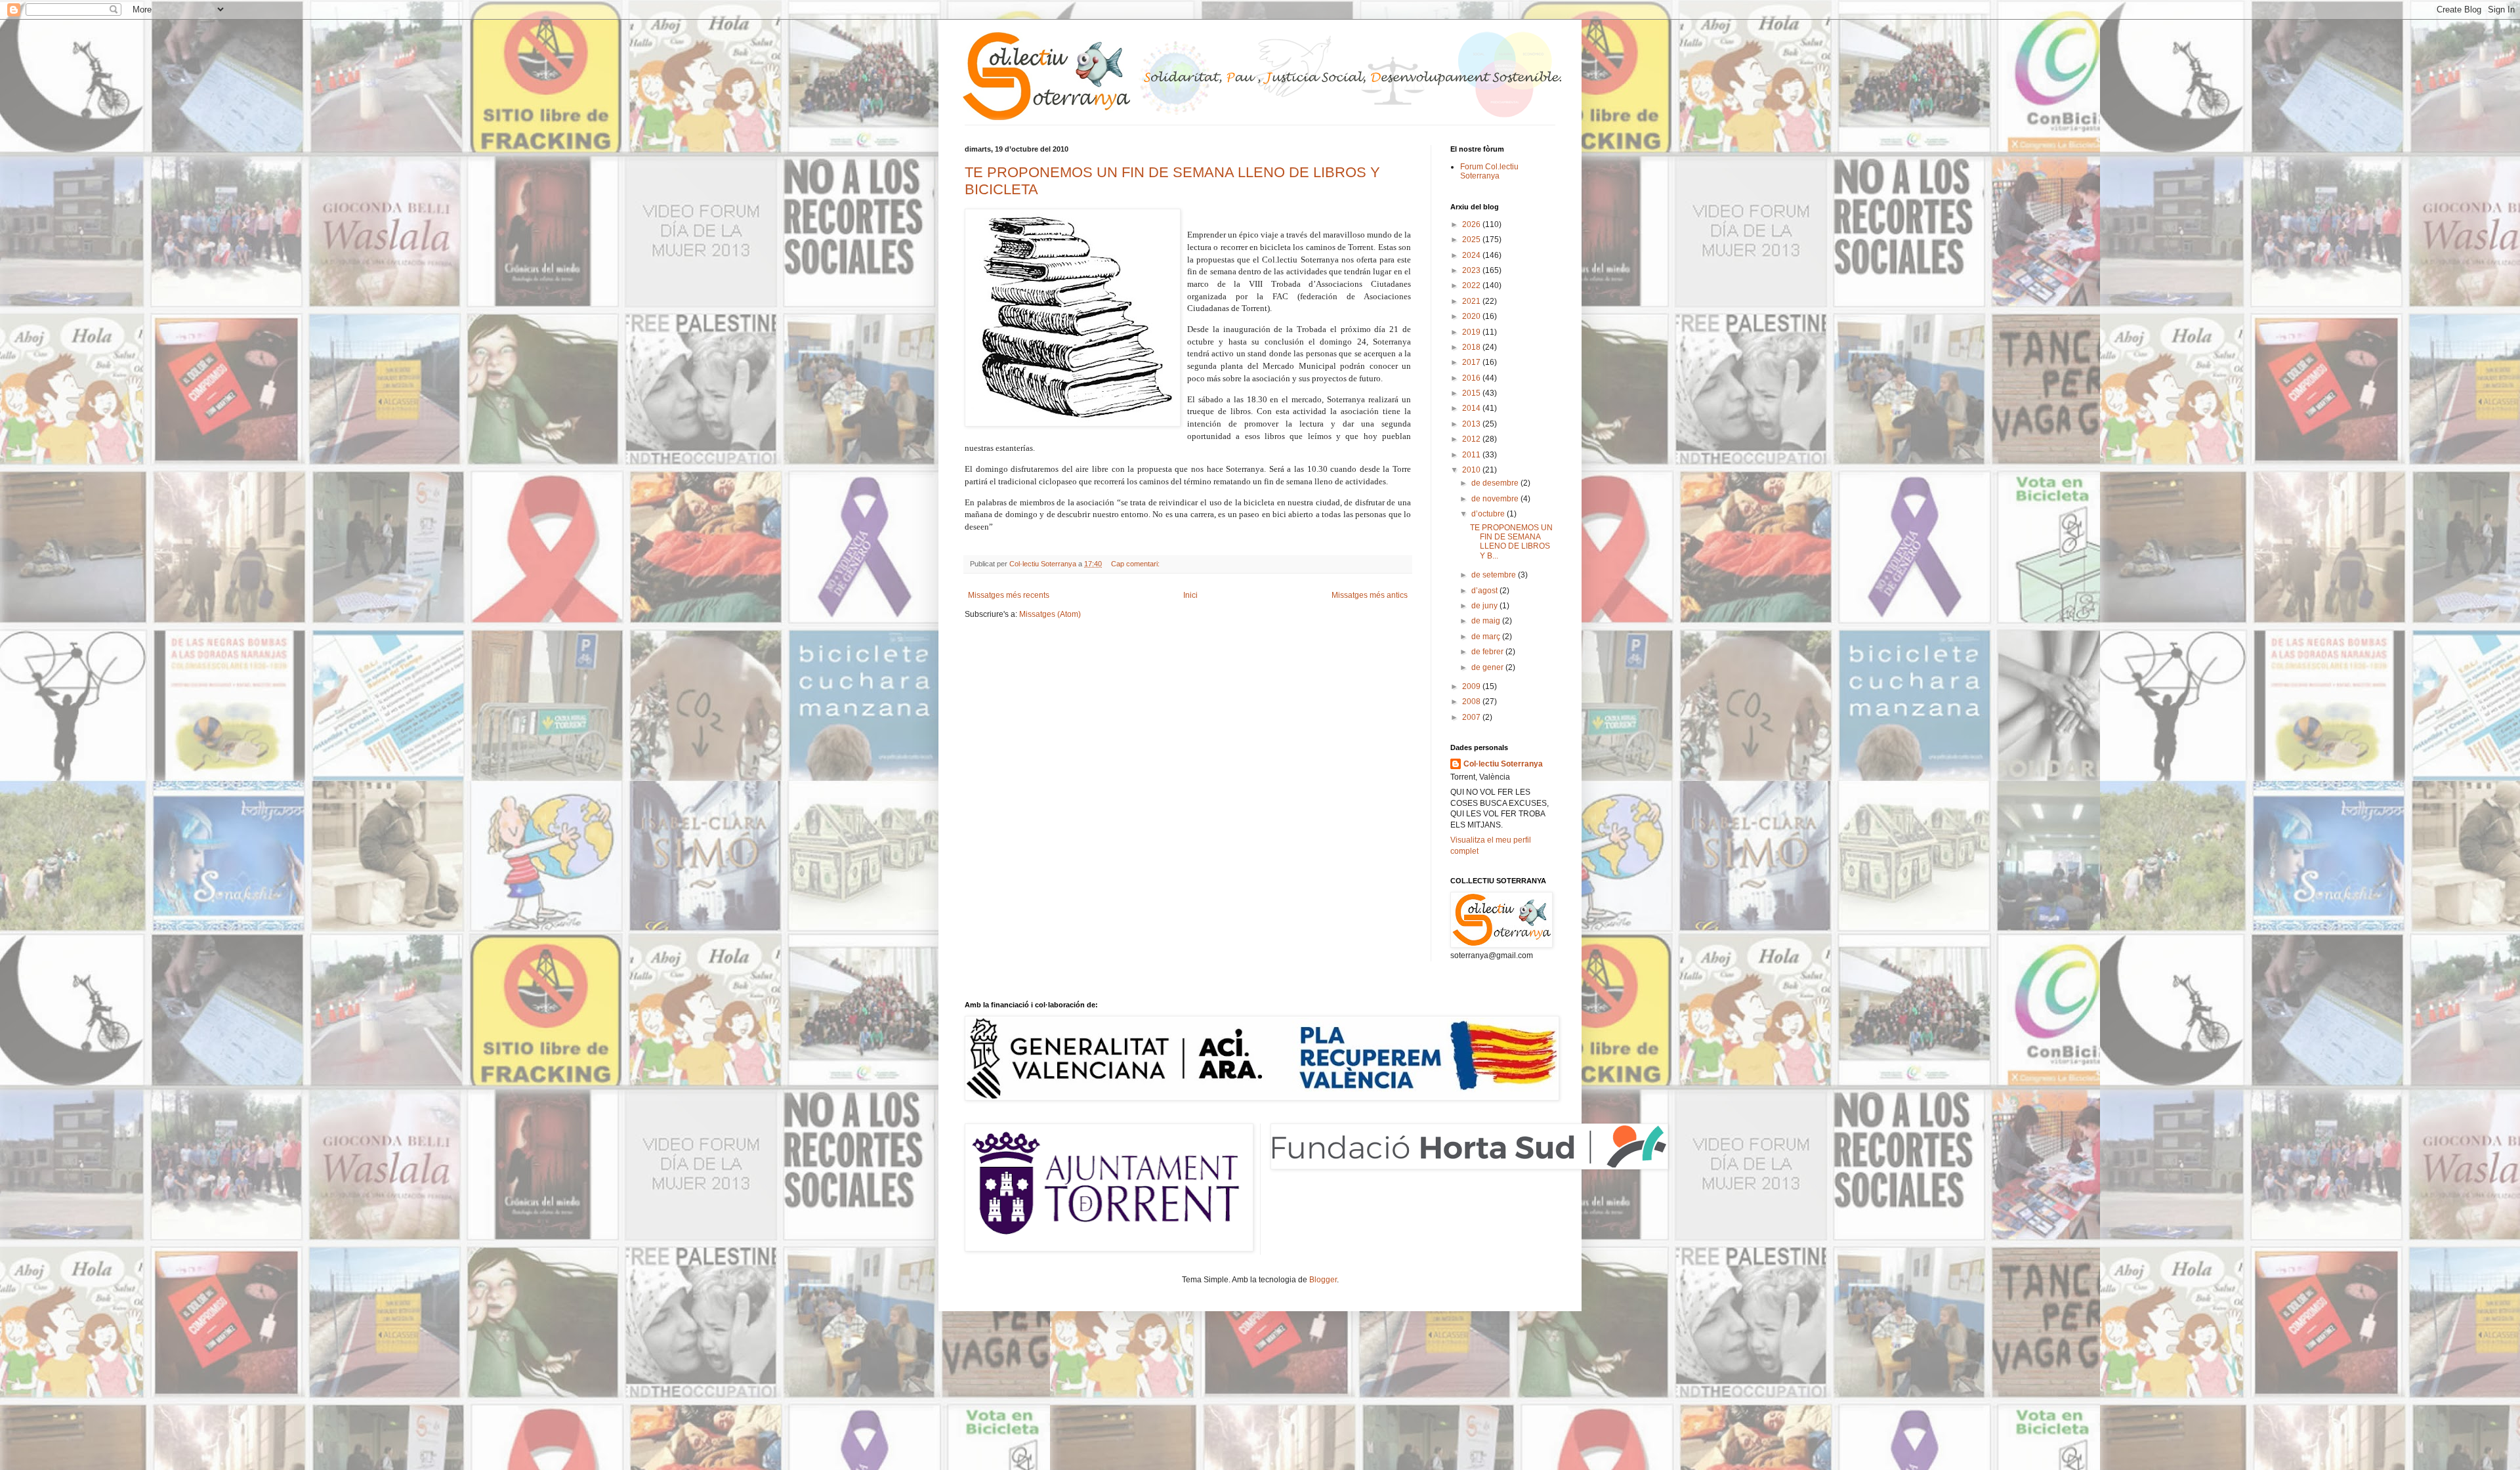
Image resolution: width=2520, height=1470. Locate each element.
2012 (1472, 439)
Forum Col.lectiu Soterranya (1489, 171)
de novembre (1496, 499)
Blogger (1323, 1280)
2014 (1472, 408)
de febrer (1488, 652)
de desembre (1496, 483)
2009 (1472, 686)
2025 (1472, 240)
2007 (1472, 717)
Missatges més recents (1009, 595)
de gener (1488, 667)
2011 (1472, 455)
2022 (1472, 285)
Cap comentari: (1136, 564)
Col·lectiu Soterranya (1503, 764)
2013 (1472, 424)
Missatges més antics (1370, 595)
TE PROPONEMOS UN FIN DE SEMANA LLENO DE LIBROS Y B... (1511, 542)
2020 (1472, 316)
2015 (1472, 393)
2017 (1472, 362)
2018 (1472, 347)
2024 (1472, 255)
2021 (1472, 301)
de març (1487, 637)
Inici (1190, 595)
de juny (1485, 606)
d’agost (1485, 591)
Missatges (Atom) (1050, 614)
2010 (1472, 470)
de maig (1487, 621)
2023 (1472, 270)
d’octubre (1489, 514)
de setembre (1495, 575)
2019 (1472, 332)
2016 (1472, 378)
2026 (1472, 224)
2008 (1472, 702)
